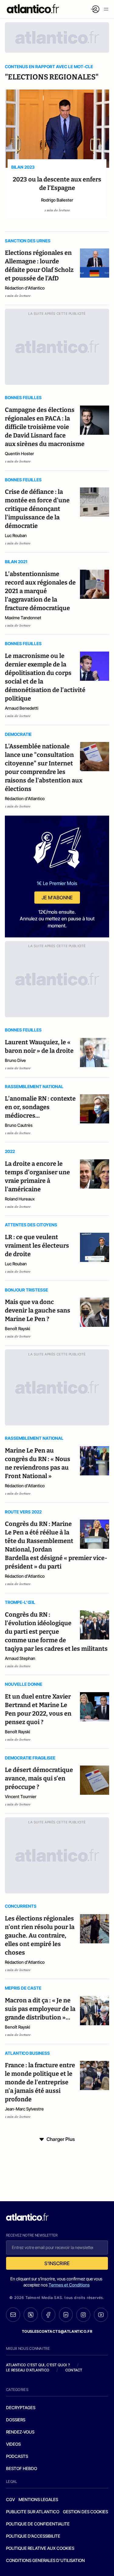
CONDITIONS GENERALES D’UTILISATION (45, 2560)
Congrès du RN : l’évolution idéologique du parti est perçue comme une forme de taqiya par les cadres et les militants (56, 1632)
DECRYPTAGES (21, 2407)
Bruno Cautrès (19, 1125)
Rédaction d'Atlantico (25, 288)
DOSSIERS (16, 2420)
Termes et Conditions (69, 2285)
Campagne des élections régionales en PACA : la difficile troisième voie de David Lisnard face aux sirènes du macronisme (45, 427)
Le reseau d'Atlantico (28, 2370)
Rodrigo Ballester (57, 200)
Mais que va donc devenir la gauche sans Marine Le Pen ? (38, 1310)
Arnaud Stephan (20, 1658)
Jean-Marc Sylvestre (24, 2109)
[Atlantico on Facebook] (48, 2315)
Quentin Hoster (19, 453)
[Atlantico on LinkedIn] (66, 2315)
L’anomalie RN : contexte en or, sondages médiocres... (40, 1107)
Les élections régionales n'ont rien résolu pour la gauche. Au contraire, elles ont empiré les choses (40, 1935)
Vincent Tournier (21, 1796)
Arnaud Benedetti (22, 708)
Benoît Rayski (17, 1328)
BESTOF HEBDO (22, 2468)
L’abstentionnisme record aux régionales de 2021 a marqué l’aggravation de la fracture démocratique (40, 591)
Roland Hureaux (20, 1199)
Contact (74, 2370)
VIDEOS (13, 2444)
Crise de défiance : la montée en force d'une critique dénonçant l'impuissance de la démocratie (37, 509)
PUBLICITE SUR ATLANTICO (33, 2512)
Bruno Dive (15, 1060)
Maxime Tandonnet (23, 618)
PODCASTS (17, 2456)
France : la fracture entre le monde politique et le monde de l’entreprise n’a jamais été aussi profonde (40, 2082)
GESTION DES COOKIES (85, 2512)
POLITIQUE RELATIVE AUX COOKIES (40, 2548)
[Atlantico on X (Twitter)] (31, 2315)
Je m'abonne (57, 898)
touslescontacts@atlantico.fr (57, 2331)
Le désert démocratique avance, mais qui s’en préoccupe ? (39, 1778)
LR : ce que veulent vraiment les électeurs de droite (37, 1246)
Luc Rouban (16, 535)
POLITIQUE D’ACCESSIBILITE (33, 2536)
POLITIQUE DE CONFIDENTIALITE (38, 2524)
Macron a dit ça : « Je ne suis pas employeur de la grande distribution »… (40, 2009)
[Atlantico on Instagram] (83, 2315)
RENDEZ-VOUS (20, 2432)
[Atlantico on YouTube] (101, 2315)
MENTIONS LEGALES (38, 2499)
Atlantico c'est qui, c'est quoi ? (38, 2365)
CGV (10, 2499)
